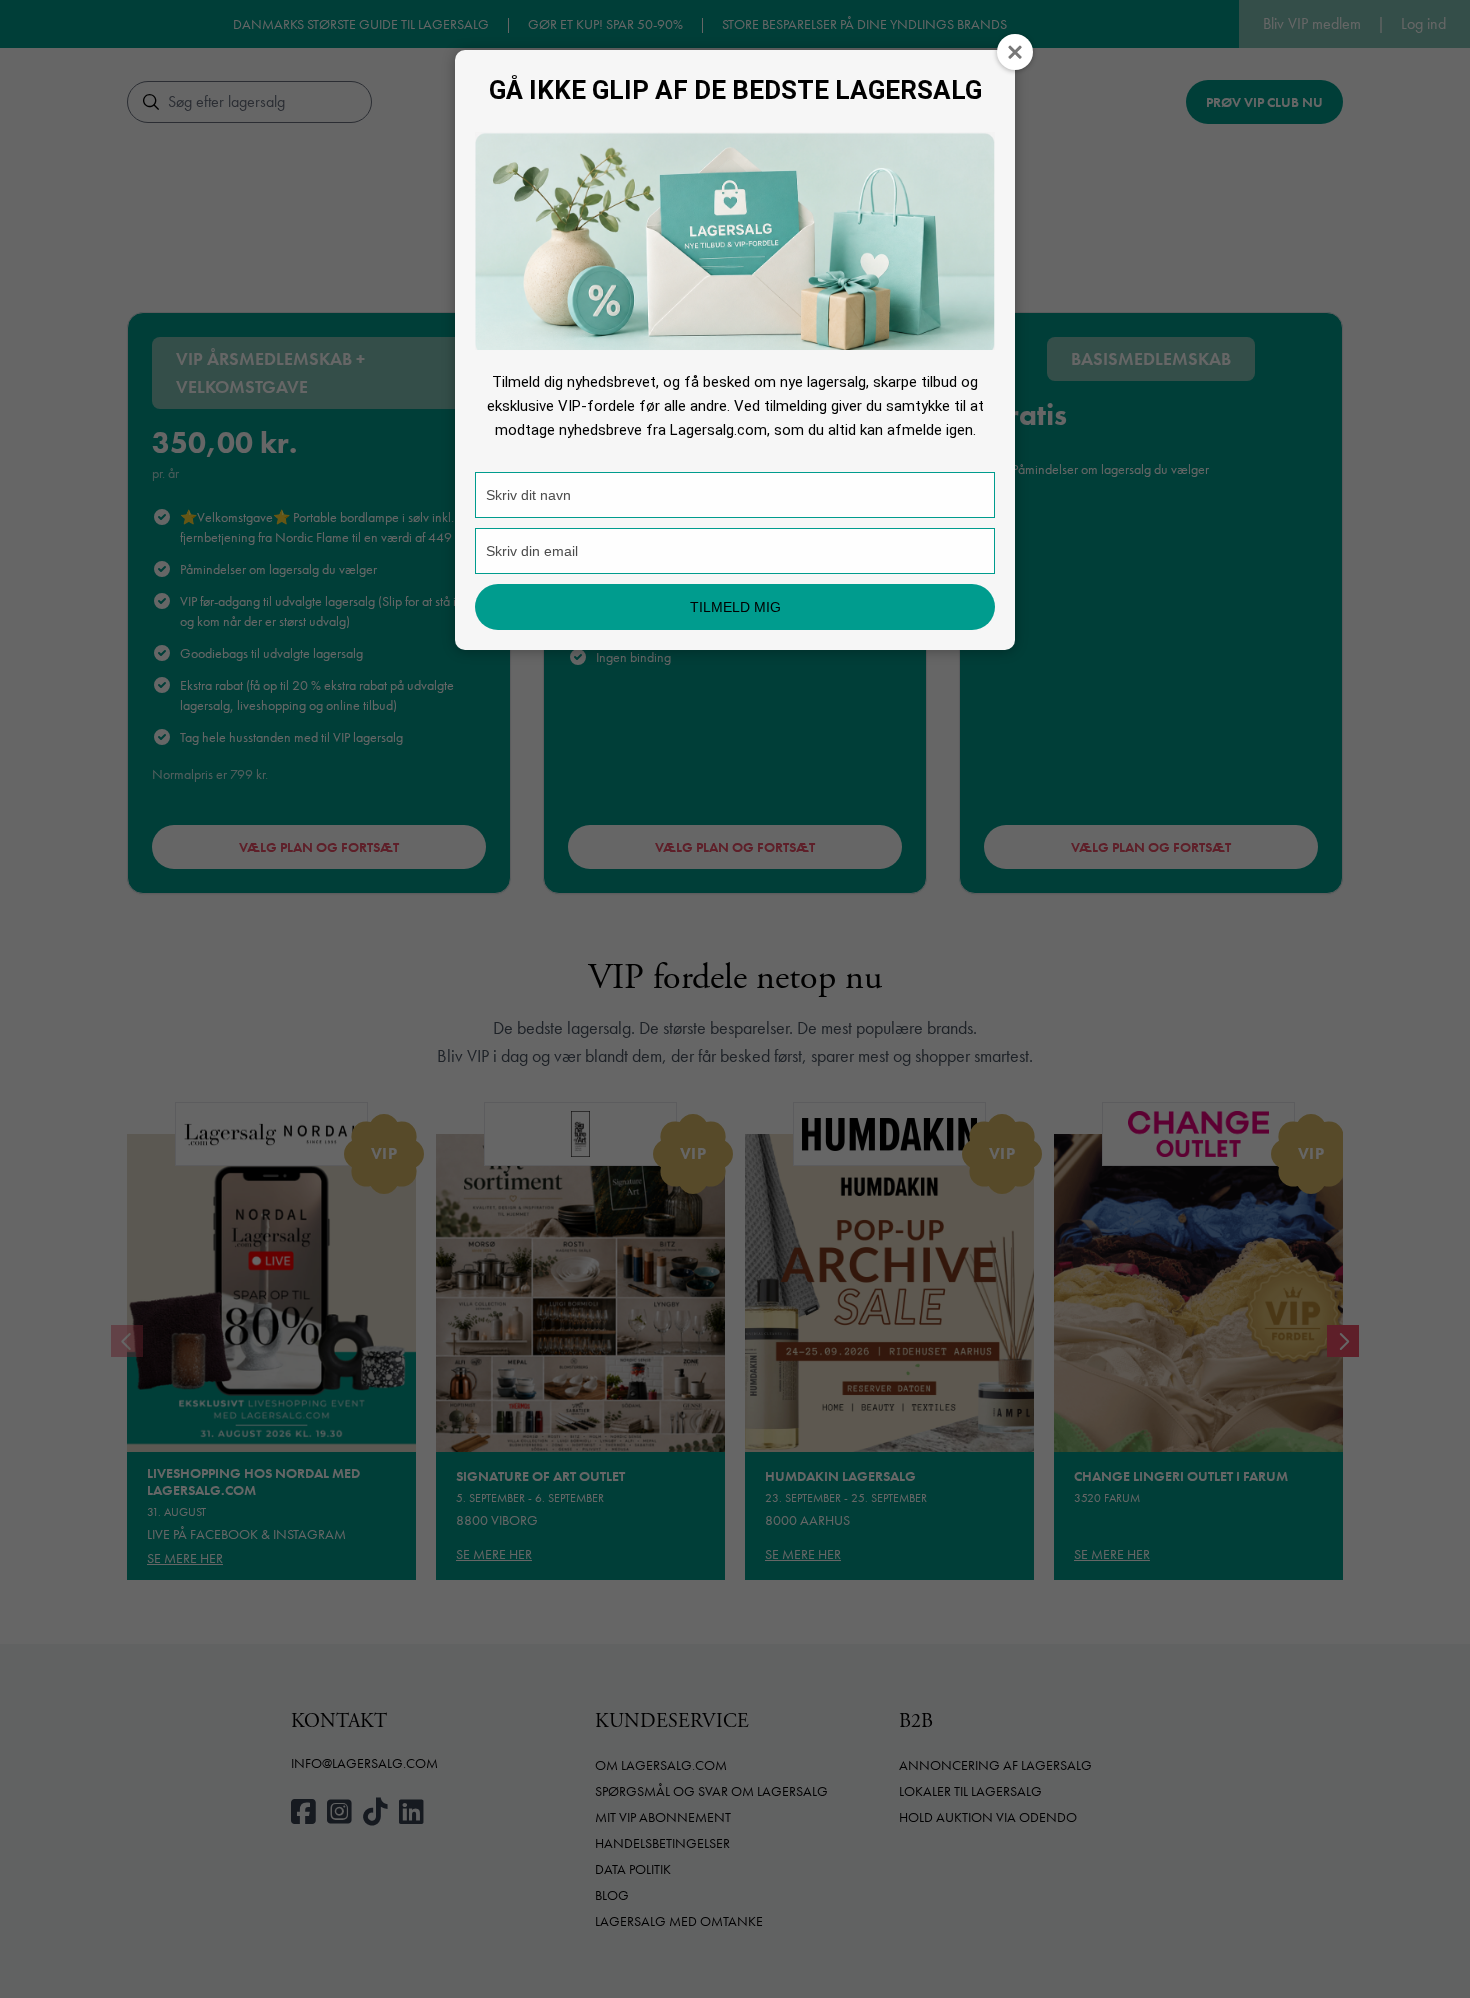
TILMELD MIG (735, 607)
